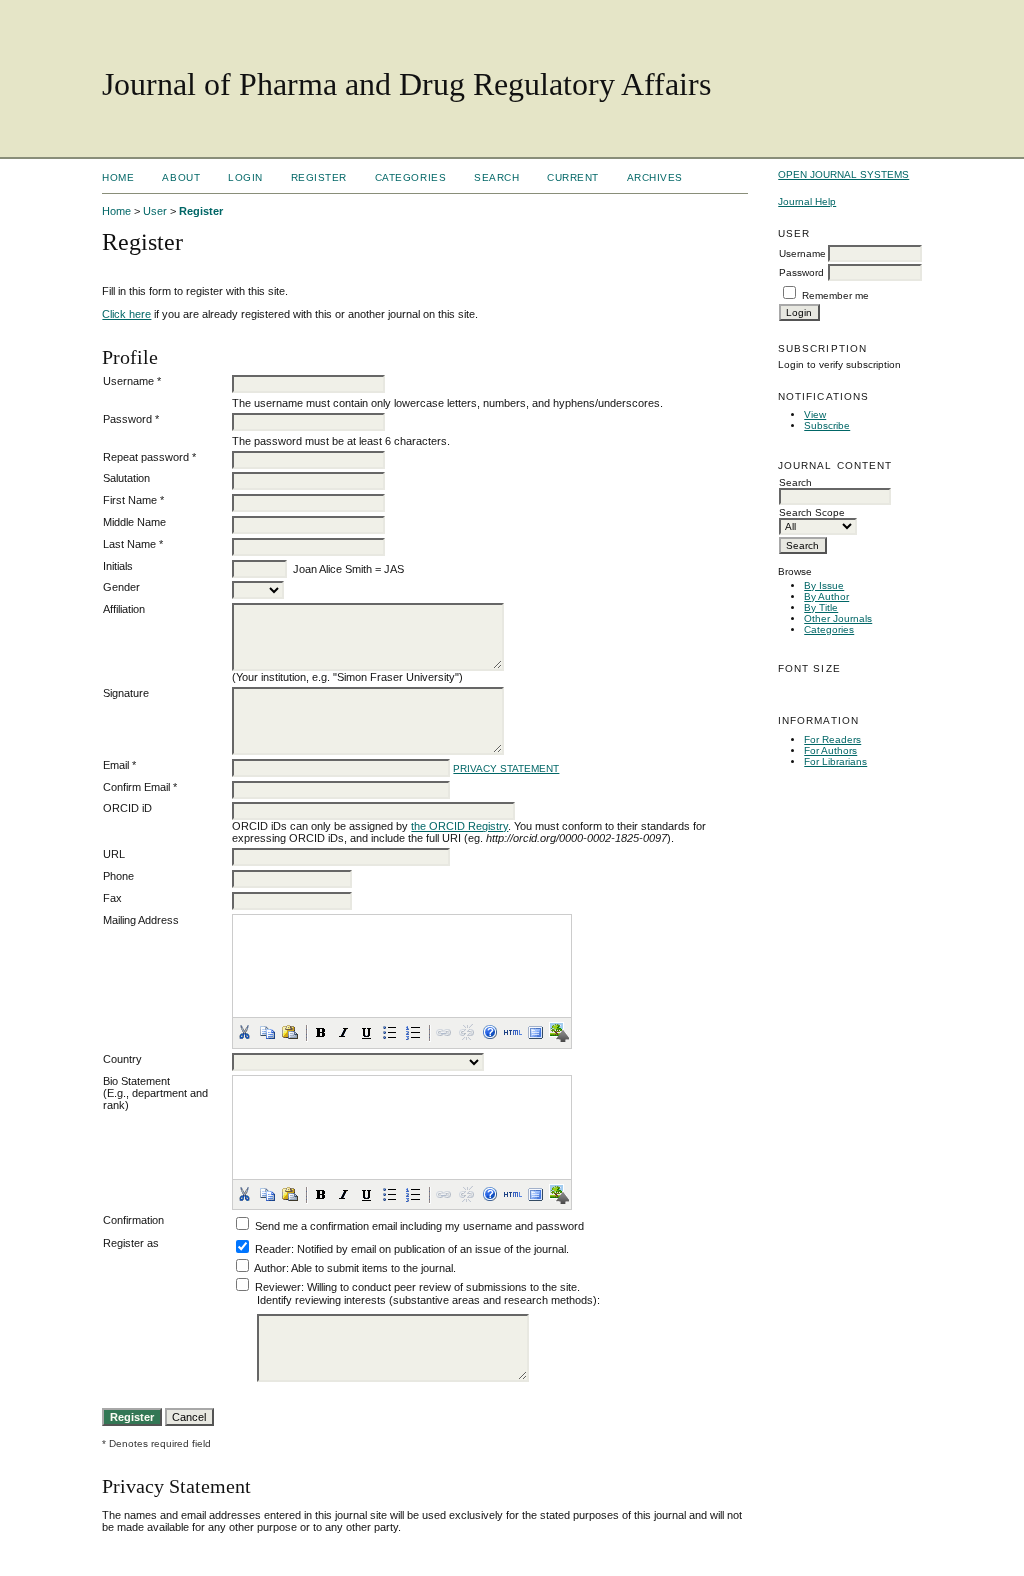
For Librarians (835, 761)
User (155, 211)
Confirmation (133, 1220)
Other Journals (838, 618)
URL (114, 854)
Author (270, 1268)
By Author (826, 596)
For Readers (832, 739)
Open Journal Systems (843, 174)
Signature (126, 693)
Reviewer (278, 1287)
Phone (118, 876)
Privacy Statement (506, 768)
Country (122, 1059)
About (181, 177)
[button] (244, 1032)
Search (496, 177)
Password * (131, 419)
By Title (821, 607)
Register (319, 177)
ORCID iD (127, 808)
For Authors (830, 750)
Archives (655, 177)
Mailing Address (141, 920)
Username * (132, 381)
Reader (273, 1249)
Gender (121, 587)
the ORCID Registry (459, 826)
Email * (119, 765)
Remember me (835, 295)
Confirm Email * (140, 787)
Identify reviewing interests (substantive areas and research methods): (428, 1300)
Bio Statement (136, 1081)
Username (802, 253)
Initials (118, 566)
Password (801, 272)
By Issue (824, 585)
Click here (126, 314)
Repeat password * (149, 457)
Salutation (126, 478)
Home (118, 177)
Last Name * (133, 544)
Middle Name (134, 522)
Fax (112, 898)
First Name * (133, 500)
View (815, 414)
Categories (829, 629)
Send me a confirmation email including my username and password (419, 1226)
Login (245, 177)
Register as (131, 1243)
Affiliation (124, 609)
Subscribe (827, 425)
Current (573, 177)
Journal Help (807, 201)
